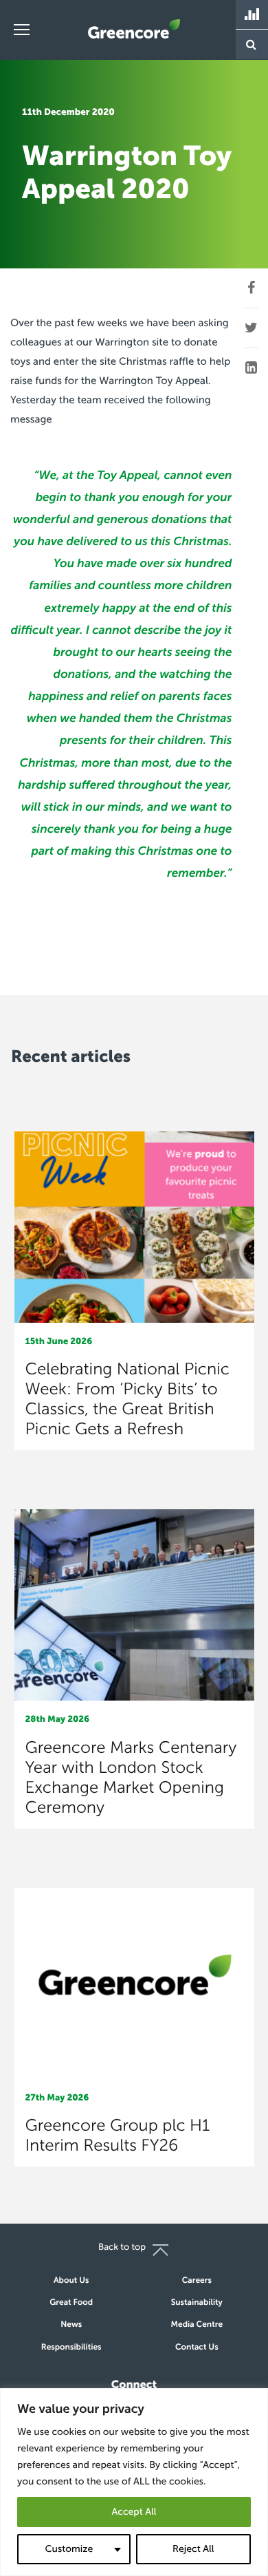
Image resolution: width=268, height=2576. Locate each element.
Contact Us (197, 2348)
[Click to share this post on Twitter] (251, 328)
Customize (69, 2549)
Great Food (71, 2303)
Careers (197, 2281)
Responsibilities (71, 2348)
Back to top (122, 2247)
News (71, 2325)
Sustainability (197, 2303)
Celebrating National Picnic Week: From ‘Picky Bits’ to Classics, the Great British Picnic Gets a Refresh (127, 1399)
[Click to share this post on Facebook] (251, 288)
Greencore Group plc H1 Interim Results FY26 (118, 2136)
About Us (71, 2281)
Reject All (193, 2549)
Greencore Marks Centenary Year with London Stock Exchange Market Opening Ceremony (131, 1778)
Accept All (134, 2512)
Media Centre (197, 2325)
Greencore (134, 29)
